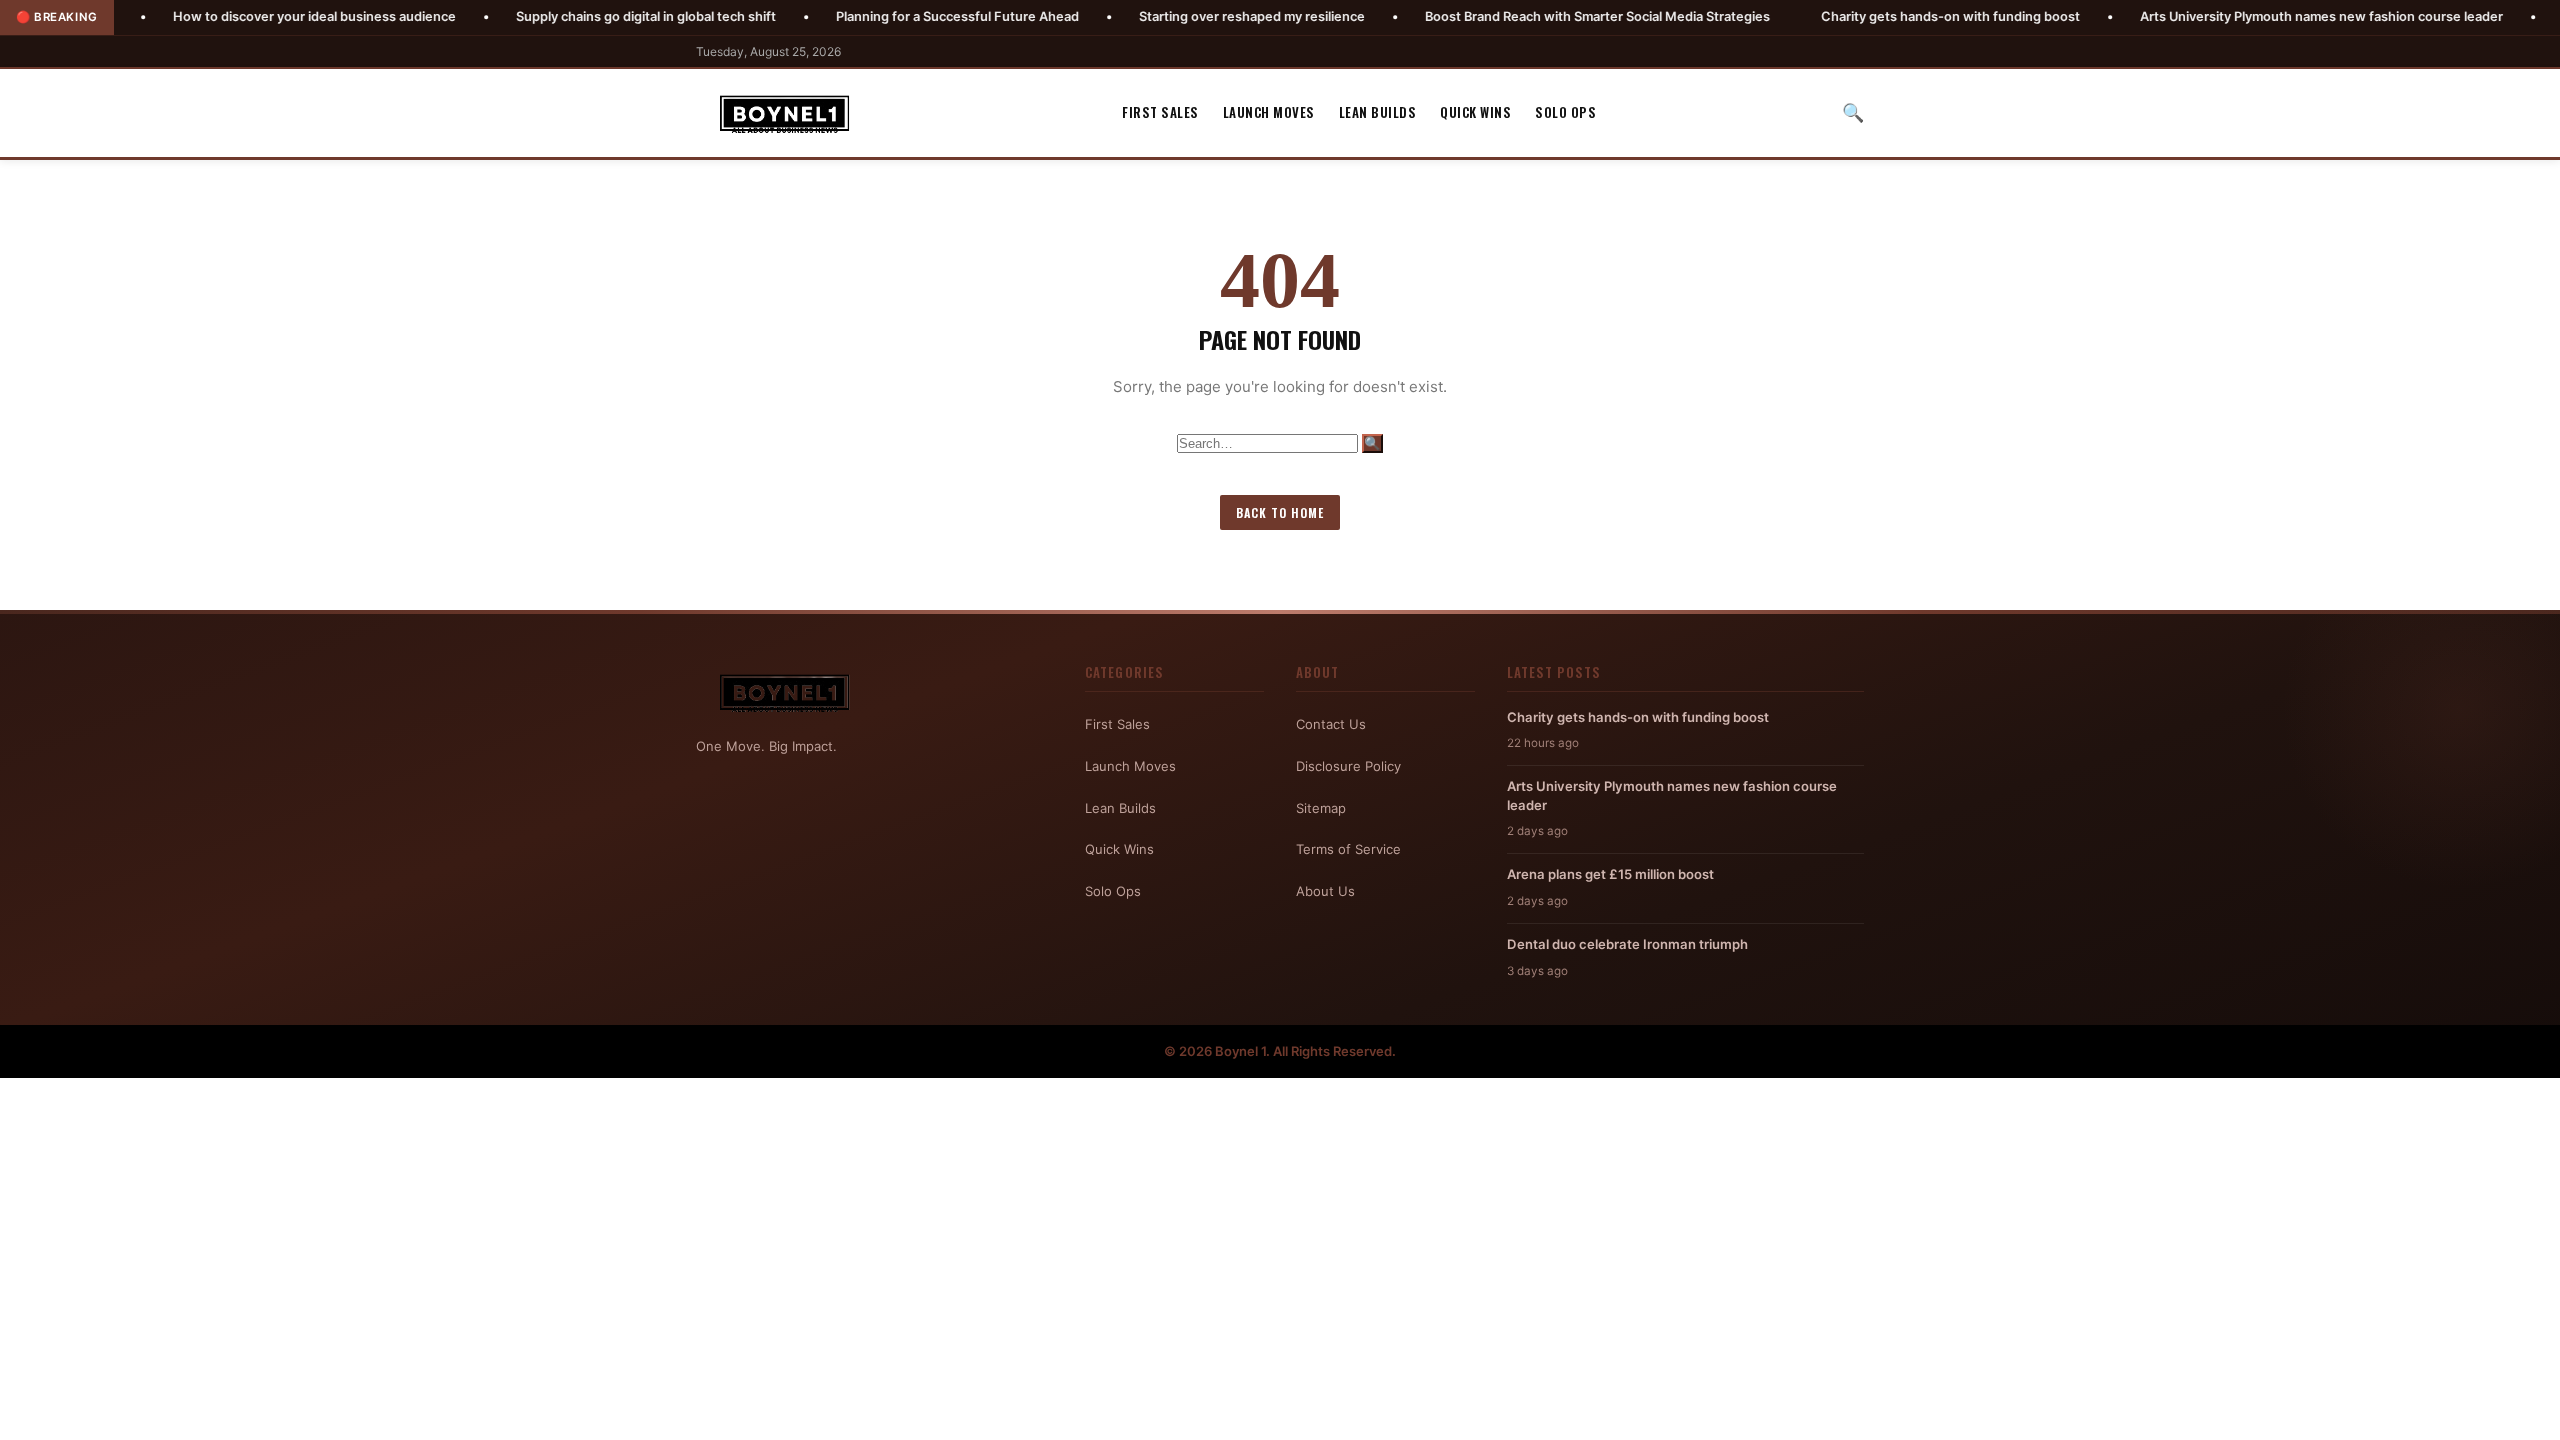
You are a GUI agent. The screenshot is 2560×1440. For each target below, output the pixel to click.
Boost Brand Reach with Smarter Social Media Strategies (1523, 16)
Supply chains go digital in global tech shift (572, 16)
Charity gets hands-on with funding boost (1876, 16)
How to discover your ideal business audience (240, 16)
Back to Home (1280, 512)
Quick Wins (1475, 112)
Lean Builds (1378, 112)
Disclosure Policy (1348, 766)
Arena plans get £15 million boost (1610, 874)
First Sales (1160, 112)
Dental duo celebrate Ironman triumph (1627, 944)
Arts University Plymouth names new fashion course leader (2247, 16)
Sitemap (1321, 808)
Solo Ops (1565, 112)
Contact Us (1331, 724)
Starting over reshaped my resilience (1178, 16)
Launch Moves (1269, 112)
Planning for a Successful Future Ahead (883, 16)
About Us (1325, 891)
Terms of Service (1348, 849)
